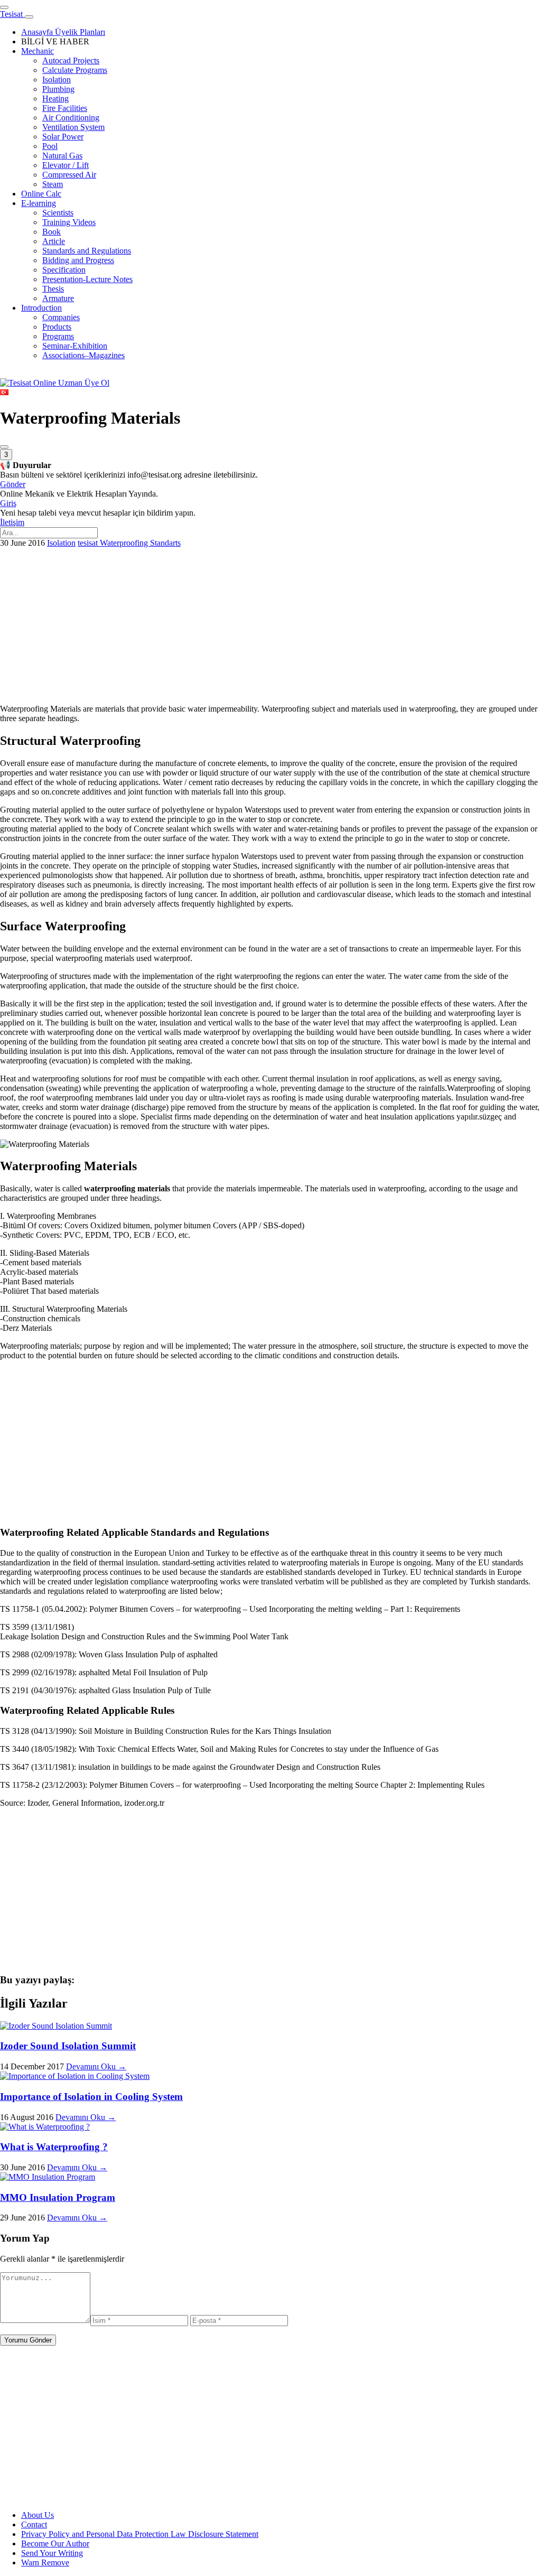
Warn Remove (45, 2563)
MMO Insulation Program (58, 2197)
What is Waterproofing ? (54, 2147)
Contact (34, 2524)
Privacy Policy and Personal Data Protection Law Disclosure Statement (140, 2534)
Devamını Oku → (96, 2066)
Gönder (13, 484)
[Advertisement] (270, 622)
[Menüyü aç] (4, 7)
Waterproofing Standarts (140, 543)
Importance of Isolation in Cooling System (91, 2097)
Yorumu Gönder (28, 2340)
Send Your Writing (52, 2553)
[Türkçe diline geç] (4, 392)
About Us (38, 2515)
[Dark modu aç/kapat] (4, 447)
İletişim (12, 522)
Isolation (61, 543)
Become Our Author (55, 2544)
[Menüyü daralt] (29, 17)
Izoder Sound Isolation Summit (68, 2046)
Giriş (8, 503)
